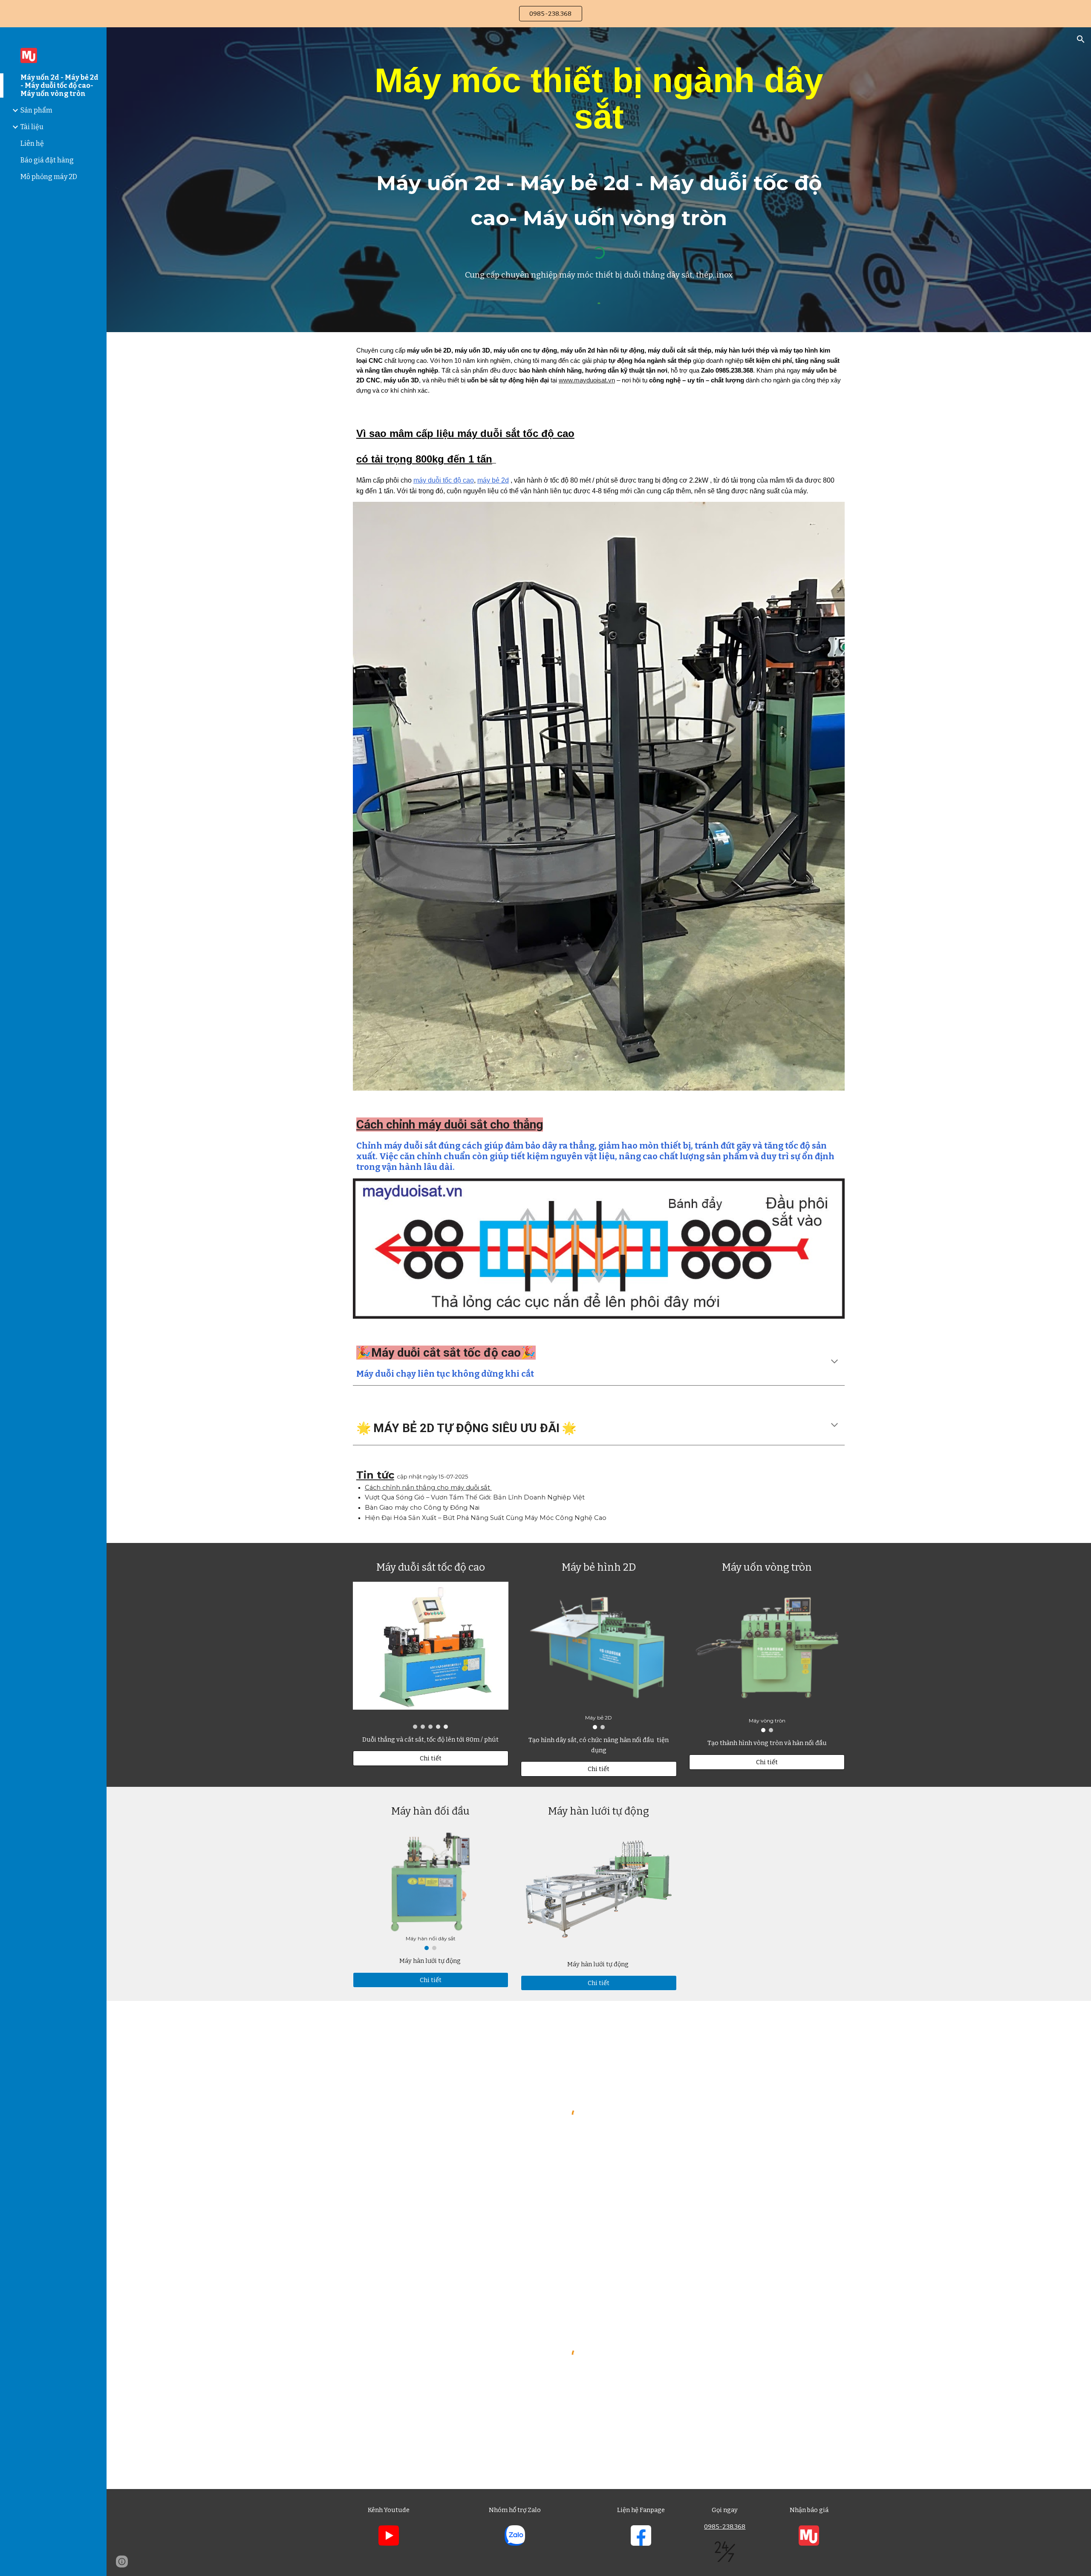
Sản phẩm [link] (36, 110)
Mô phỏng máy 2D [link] (49, 177)
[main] (599, 147)
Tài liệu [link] (32, 127)
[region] (545, 14)
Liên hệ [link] (32, 143)
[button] (1081, 39)
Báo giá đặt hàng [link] (47, 160)
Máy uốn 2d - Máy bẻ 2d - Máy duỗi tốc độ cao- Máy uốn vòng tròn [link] (59, 85)
